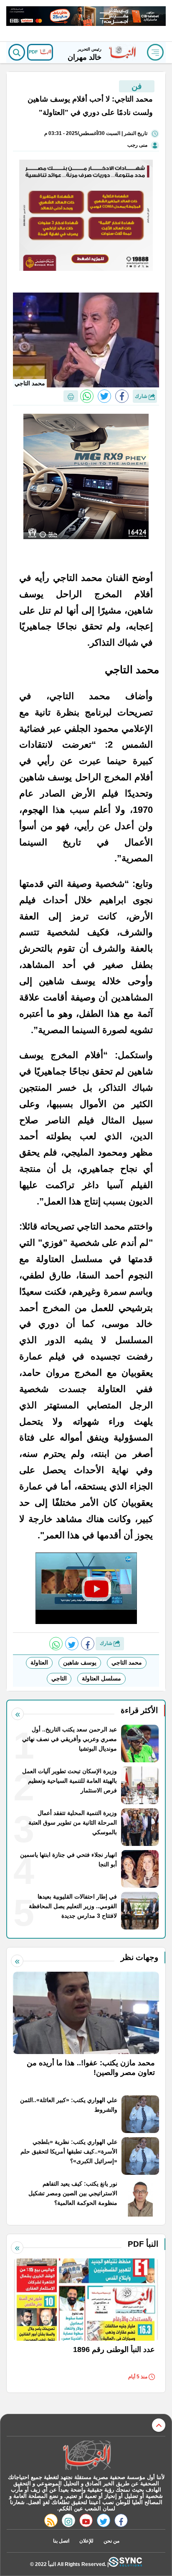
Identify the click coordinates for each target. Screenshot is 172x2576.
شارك (142, 396)
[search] (17, 52)
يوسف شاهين (80, 1662)
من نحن (111, 2541)
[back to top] (159, 2425)
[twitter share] (104, 396)
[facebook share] (122, 396)
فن (137, 86)
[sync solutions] (125, 2564)
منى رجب (137, 145)
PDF (34, 52)
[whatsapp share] (87, 396)
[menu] (155, 52)
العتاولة (39, 1662)
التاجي (59, 1678)
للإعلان (86, 2541)
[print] (71, 396)
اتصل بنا (61, 2541)
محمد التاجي (127, 1662)
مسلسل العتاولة (101, 1678)
